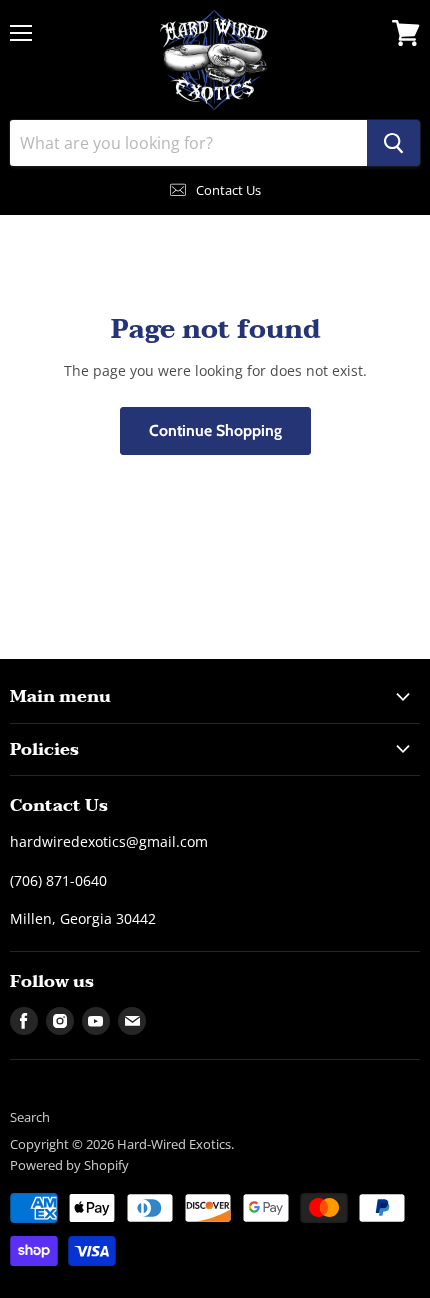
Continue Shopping (215, 430)
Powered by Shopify (69, 1165)
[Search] (393, 143)
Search (30, 1117)
